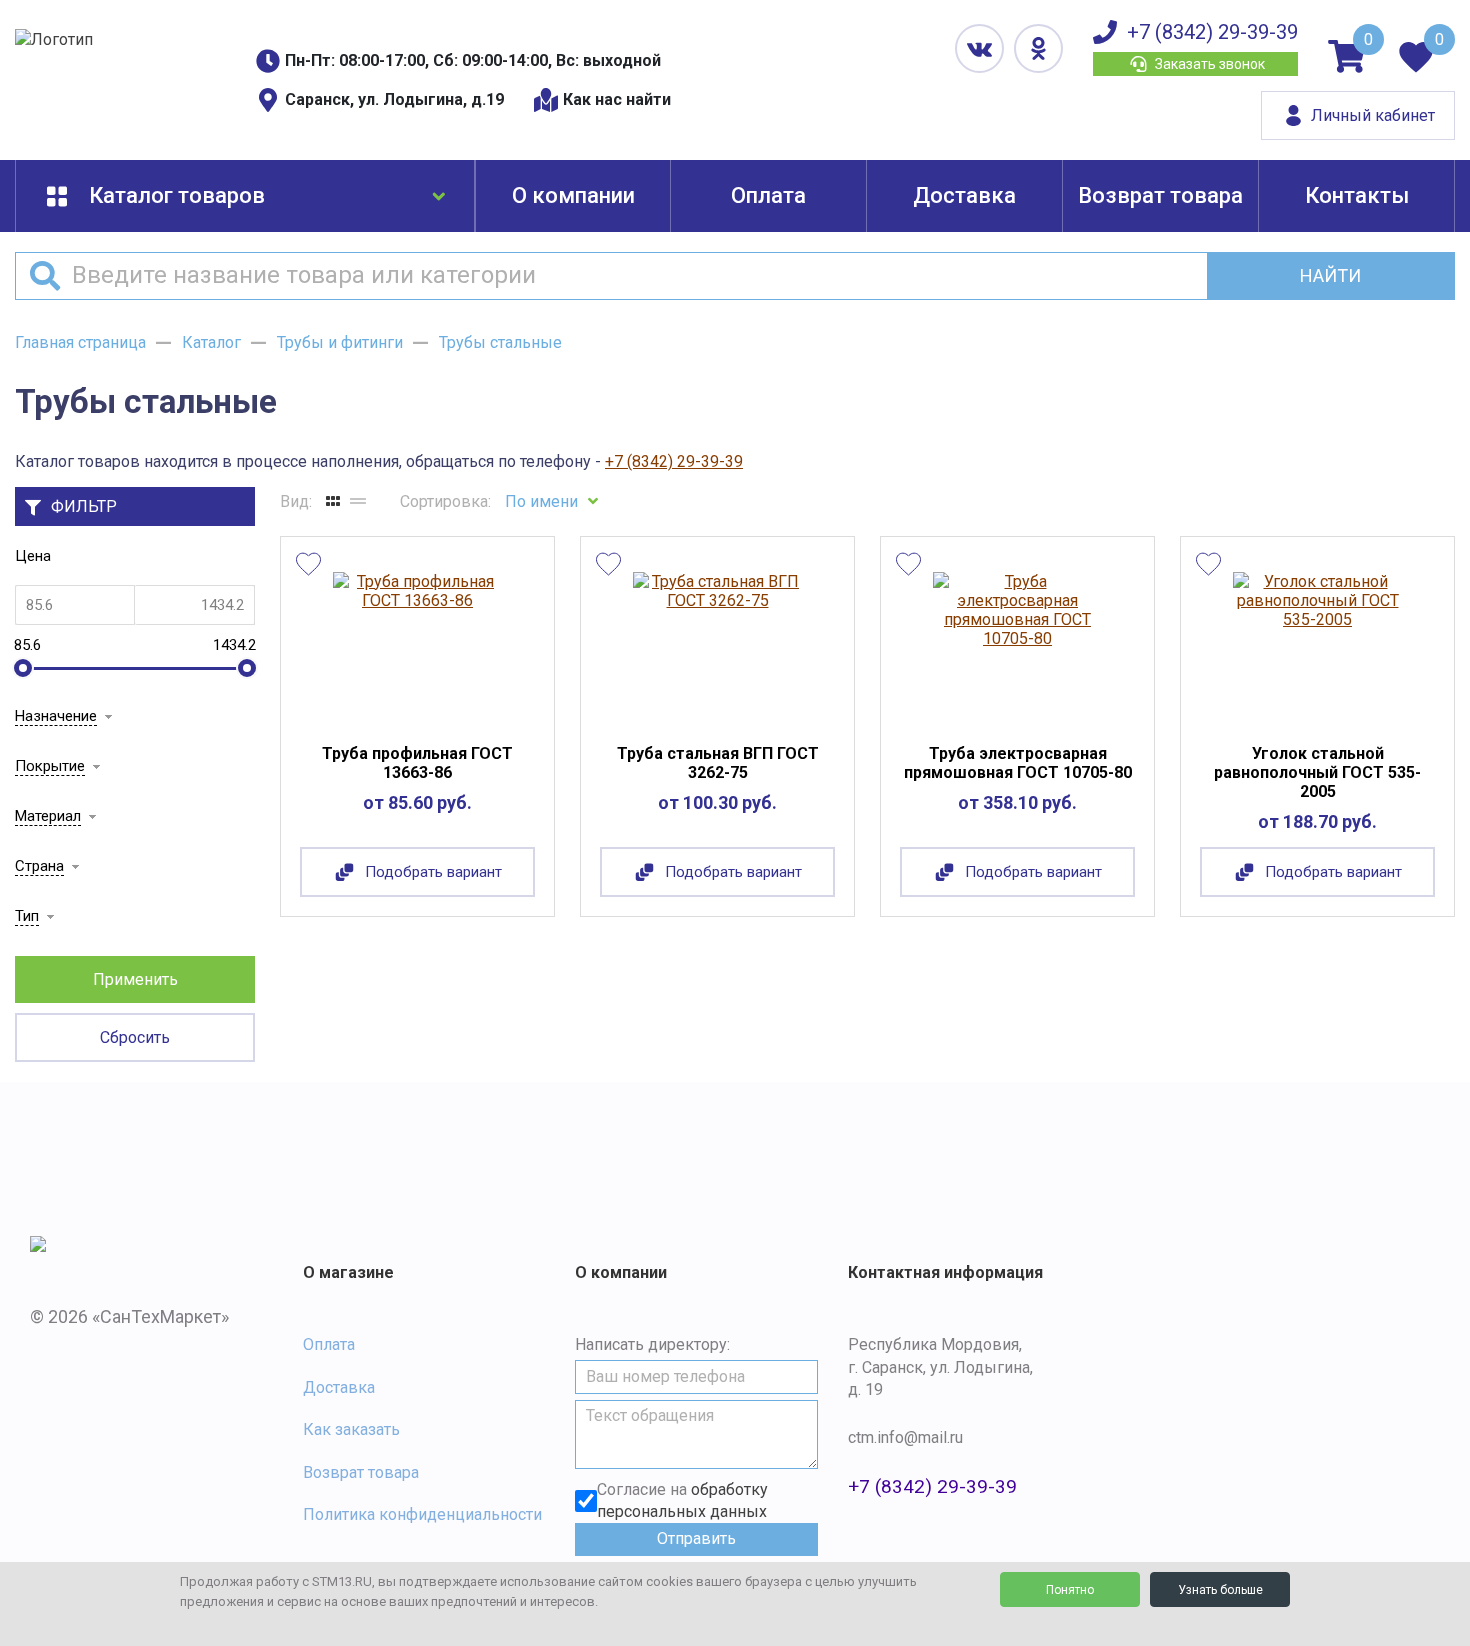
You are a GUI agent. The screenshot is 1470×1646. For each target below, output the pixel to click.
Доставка (964, 195)
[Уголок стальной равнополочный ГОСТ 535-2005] (1317, 645)
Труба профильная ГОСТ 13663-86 (417, 763)
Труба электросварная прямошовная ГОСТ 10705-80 (1018, 763)
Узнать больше (1220, 1590)
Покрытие (50, 766)
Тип (27, 916)
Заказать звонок (1210, 64)
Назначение (56, 716)
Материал (48, 816)
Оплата (768, 195)
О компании (573, 195)
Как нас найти (617, 99)
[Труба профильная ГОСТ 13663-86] (417, 645)
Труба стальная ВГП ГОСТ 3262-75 (718, 763)
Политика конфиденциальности (422, 1514)
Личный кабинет (1373, 115)
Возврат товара (1160, 195)
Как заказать (351, 1429)
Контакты (1357, 195)
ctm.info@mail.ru (905, 1437)
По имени (541, 501)
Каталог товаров (177, 195)
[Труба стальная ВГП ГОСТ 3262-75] (717, 645)
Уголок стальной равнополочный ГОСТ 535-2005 (1317, 772)
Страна (39, 866)
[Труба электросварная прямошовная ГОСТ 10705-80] (1017, 645)
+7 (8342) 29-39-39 (1212, 32)
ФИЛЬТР (84, 506)
